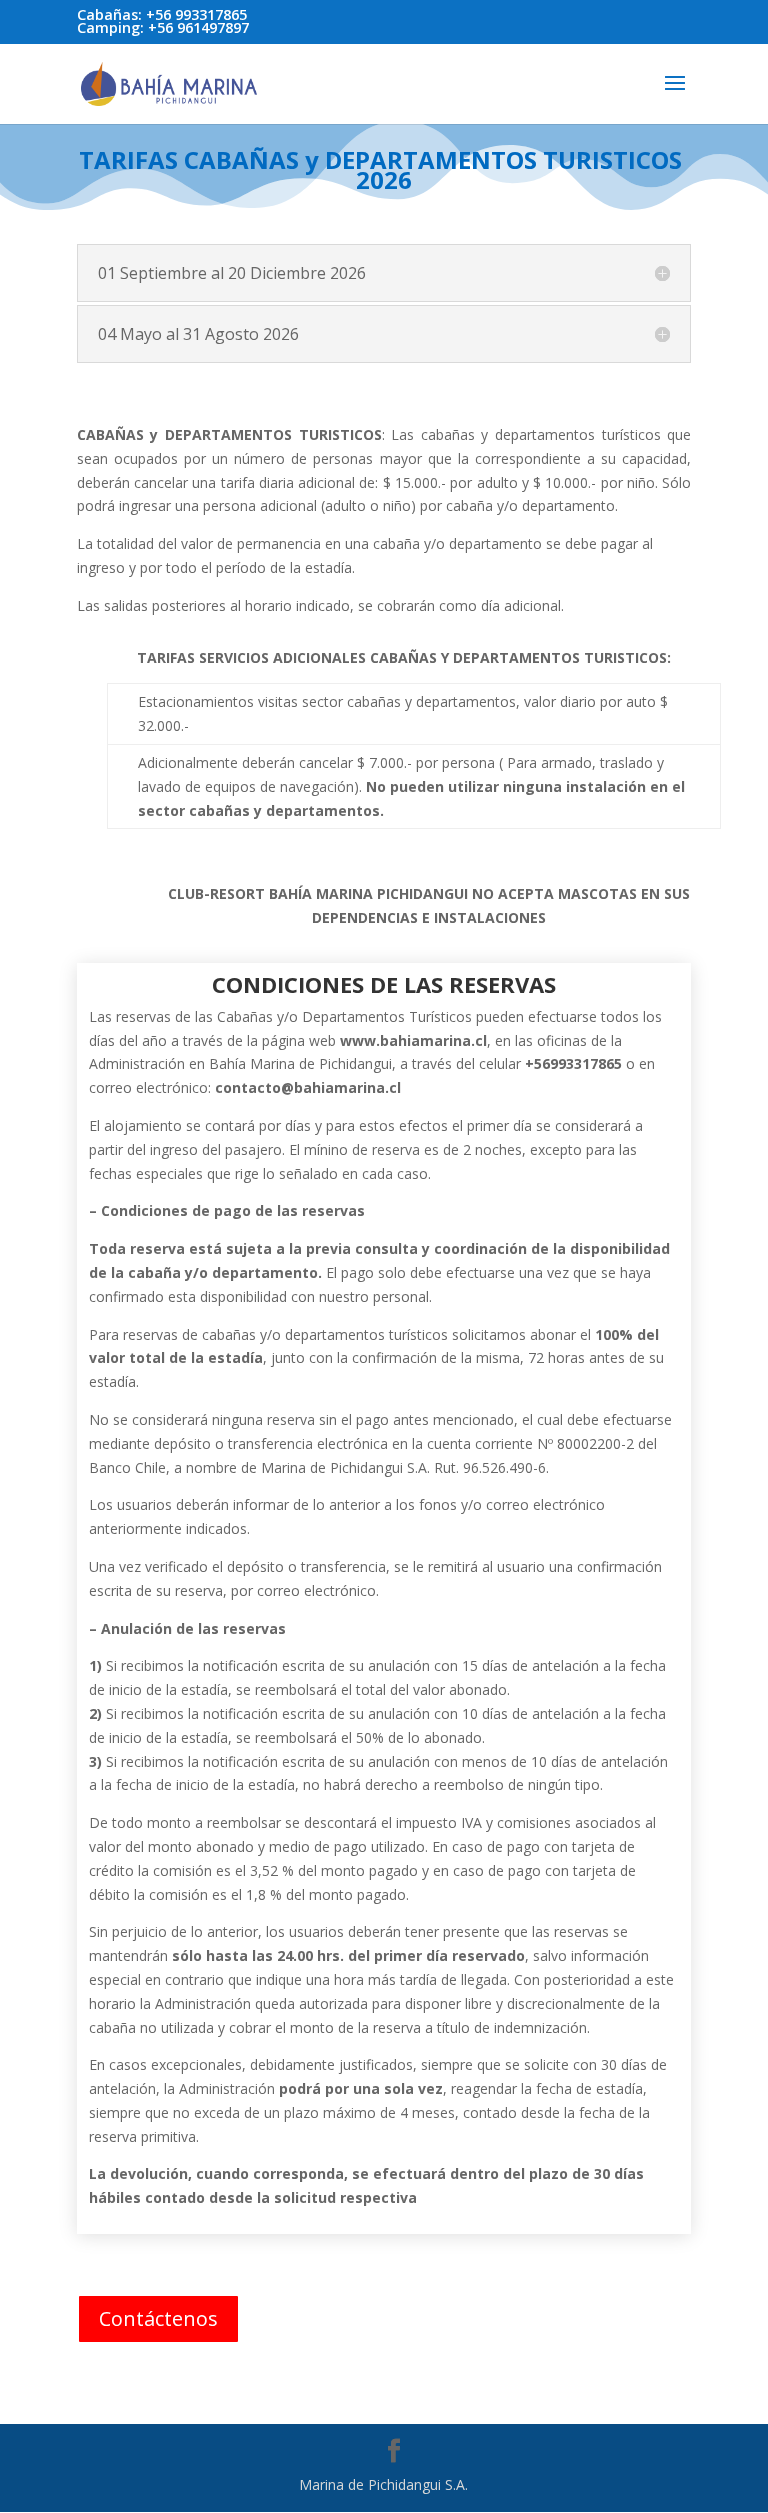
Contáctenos (158, 2318)
